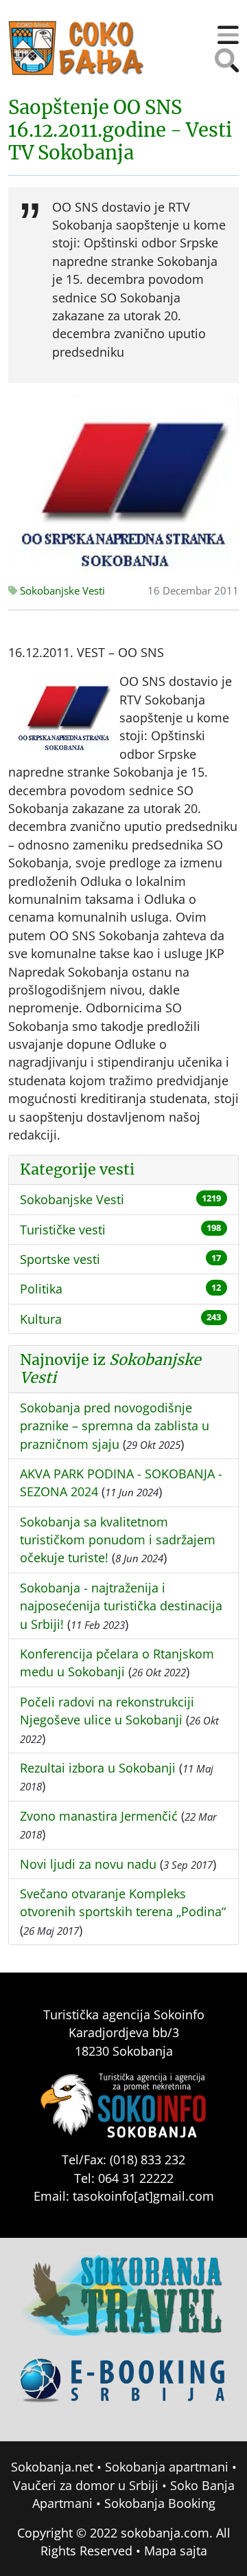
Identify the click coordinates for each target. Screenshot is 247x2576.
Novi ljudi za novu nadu (88, 1864)
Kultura (41, 1319)
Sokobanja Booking (160, 2503)
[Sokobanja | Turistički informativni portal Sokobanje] (77, 48)
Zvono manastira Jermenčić (99, 1816)
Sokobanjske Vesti (61, 591)
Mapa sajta (176, 2551)
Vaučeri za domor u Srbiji (86, 2485)
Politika (41, 1289)
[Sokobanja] (123, 2305)
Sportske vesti (60, 1259)
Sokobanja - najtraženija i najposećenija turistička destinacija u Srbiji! (121, 1606)
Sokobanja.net (52, 2467)
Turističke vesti (63, 1230)
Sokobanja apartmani (167, 2467)
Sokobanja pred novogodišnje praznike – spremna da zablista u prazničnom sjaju (115, 1426)
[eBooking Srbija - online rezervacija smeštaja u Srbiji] (123, 2390)
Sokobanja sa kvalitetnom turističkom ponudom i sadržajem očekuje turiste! (118, 1540)
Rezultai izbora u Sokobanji (98, 1768)
